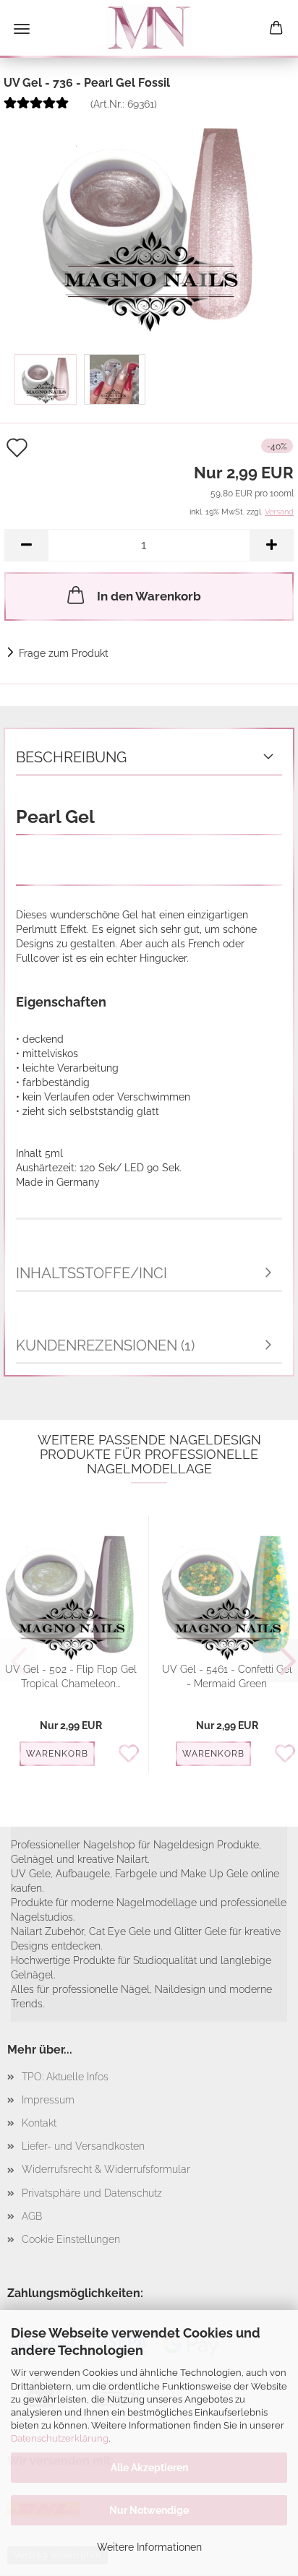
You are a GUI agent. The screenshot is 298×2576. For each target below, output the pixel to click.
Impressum (48, 2100)
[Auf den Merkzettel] (133, 1754)
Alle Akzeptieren (149, 2468)
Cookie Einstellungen (71, 2239)
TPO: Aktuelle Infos (65, 2077)
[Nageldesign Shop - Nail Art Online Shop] (149, 29)
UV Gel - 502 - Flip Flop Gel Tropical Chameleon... (71, 1676)
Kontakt (39, 2123)
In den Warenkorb (149, 596)
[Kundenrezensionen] (36, 108)
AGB (32, 2216)
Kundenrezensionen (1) (105, 1345)
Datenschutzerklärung (60, 2438)
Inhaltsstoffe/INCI (91, 1273)
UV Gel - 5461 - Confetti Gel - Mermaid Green (227, 1676)
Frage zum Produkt (64, 653)
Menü (22, 29)
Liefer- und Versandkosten (83, 2146)
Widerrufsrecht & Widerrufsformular (106, 2169)
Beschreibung (71, 757)
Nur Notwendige (149, 2510)
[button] (26, 545)
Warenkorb (57, 1754)
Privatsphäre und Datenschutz (92, 2193)
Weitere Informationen (149, 2547)
